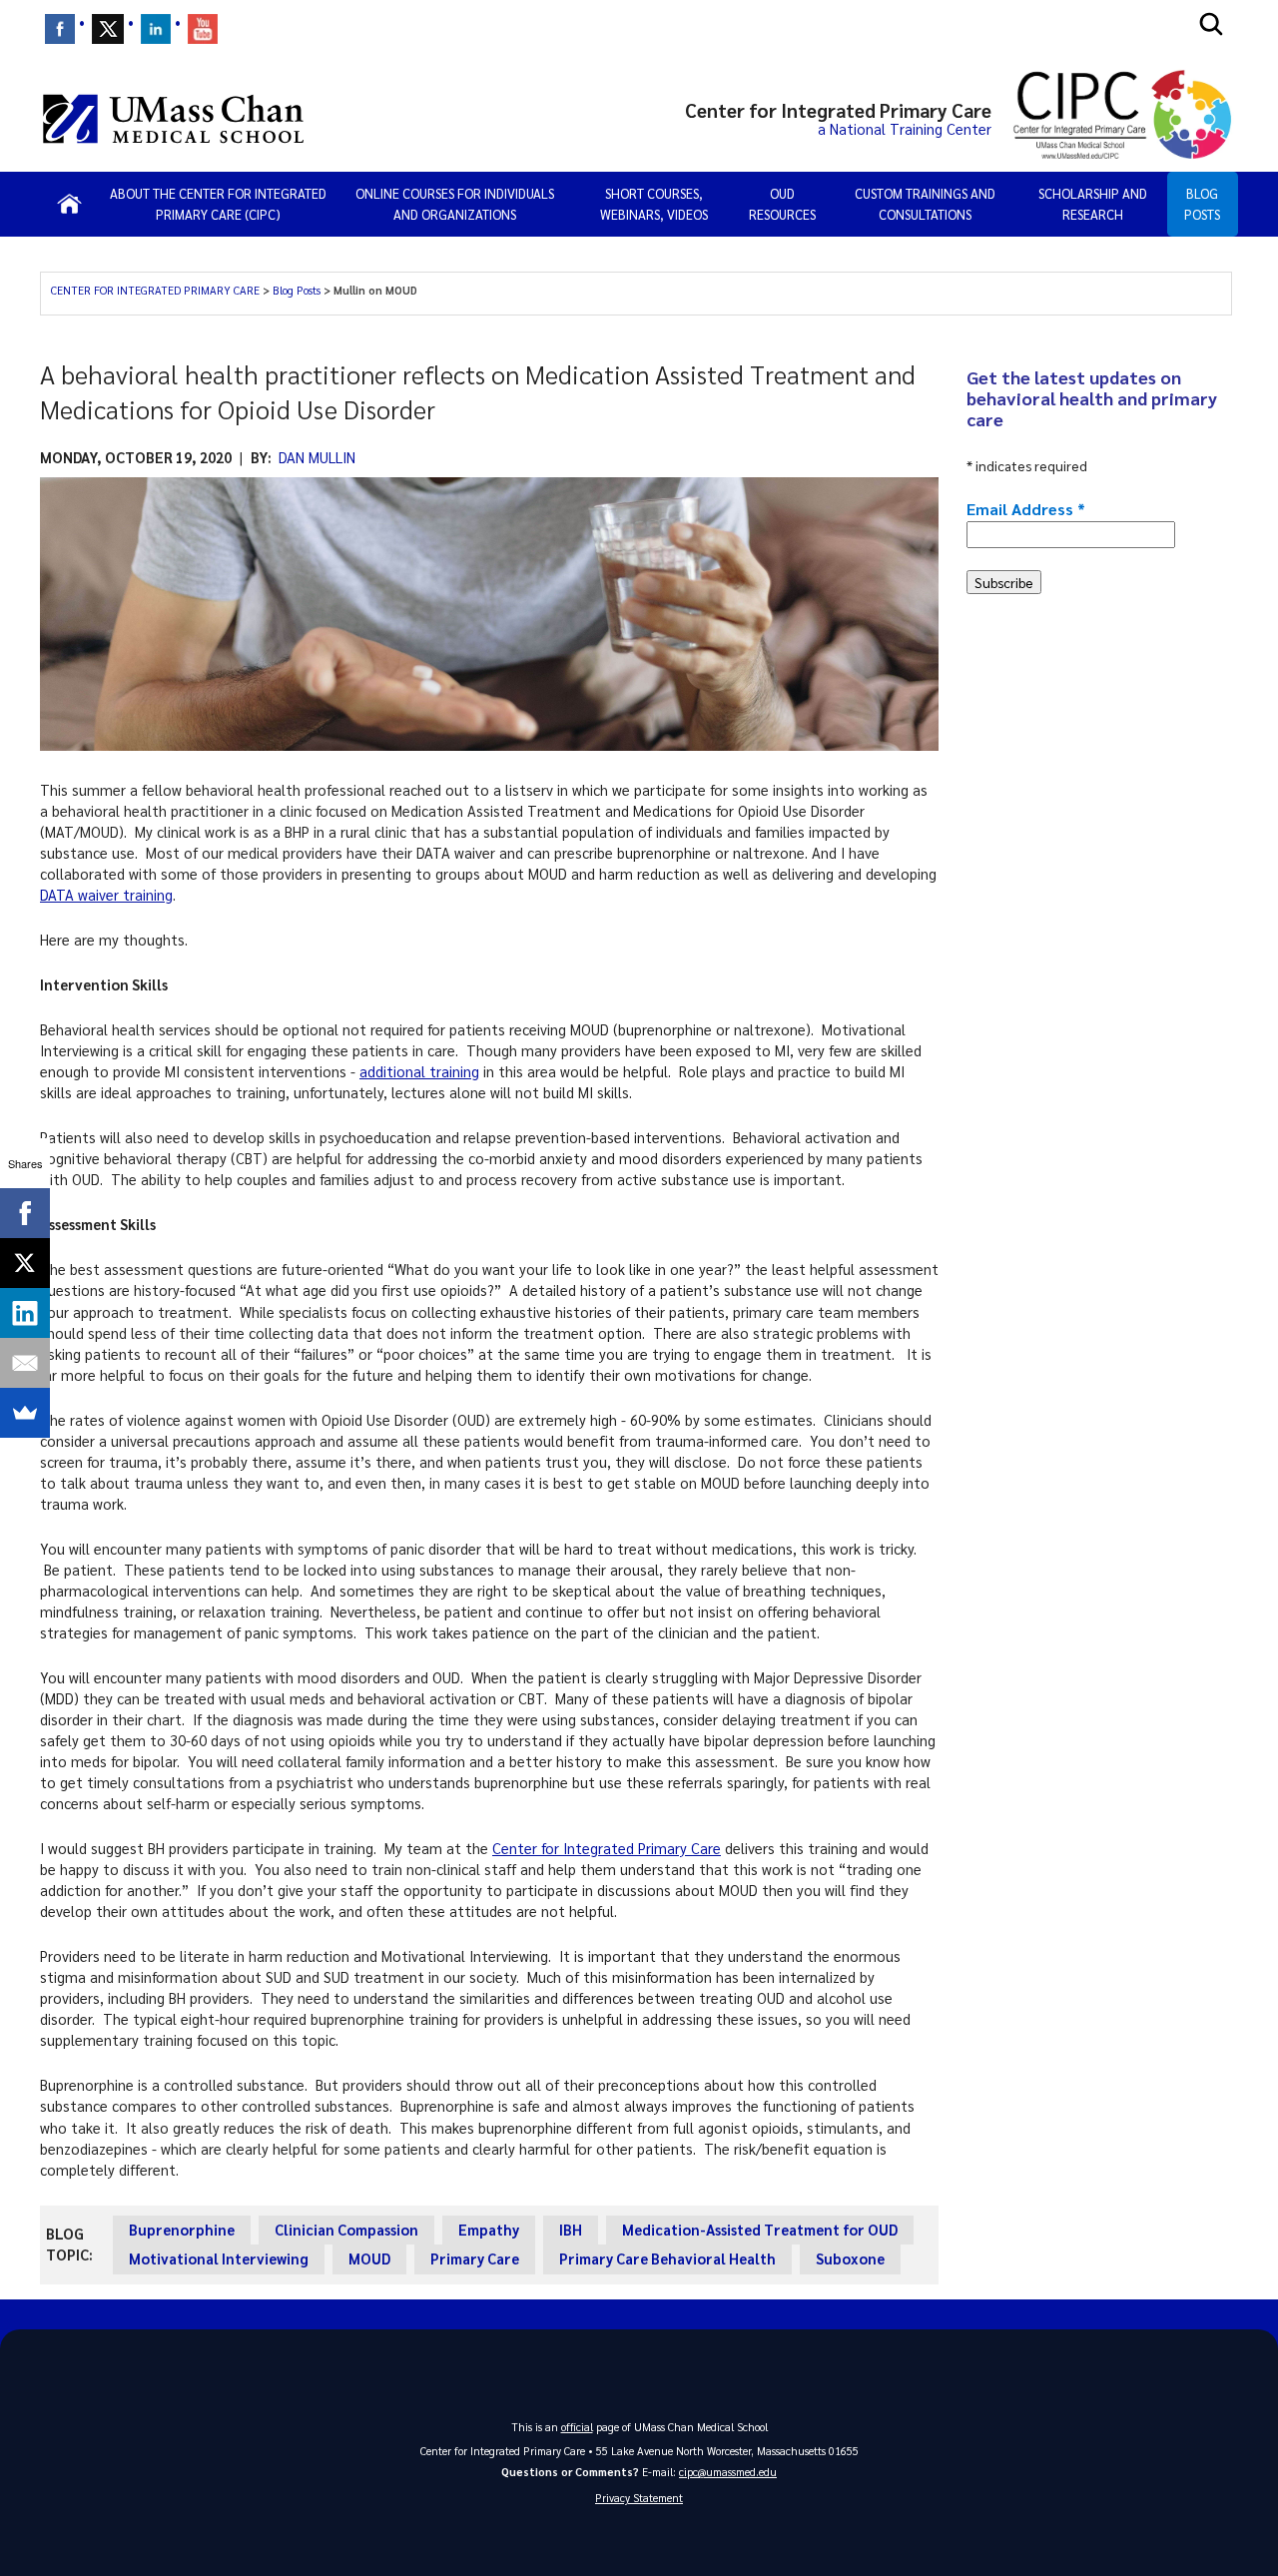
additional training (419, 1071)
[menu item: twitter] (108, 29)
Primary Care (475, 2258)
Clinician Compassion (346, 2230)
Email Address (1026, 509)
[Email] (25, 1363)
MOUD (369, 2258)
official (577, 2427)
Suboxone (850, 2258)
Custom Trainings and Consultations (925, 204)
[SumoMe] (25, 1413)
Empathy (489, 2230)
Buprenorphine (182, 2230)
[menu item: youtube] (203, 29)
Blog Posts (1202, 204)
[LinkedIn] (25, 1313)
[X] (25, 1263)
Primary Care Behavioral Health (667, 2258)
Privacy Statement (639, 2498)
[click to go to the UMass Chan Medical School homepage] (173, 119)
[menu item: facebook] (60, 29)
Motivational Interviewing (219, 2258)
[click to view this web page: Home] (69, 204)
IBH (571, 2230)
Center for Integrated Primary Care (607, 1848)
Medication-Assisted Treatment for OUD (760, 2230)
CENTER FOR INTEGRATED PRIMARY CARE (157, 290)
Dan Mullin (317, 457)
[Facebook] (25, 1213)
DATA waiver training (106, 895)
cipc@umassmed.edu (728, 2472)
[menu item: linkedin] (156, 29)
